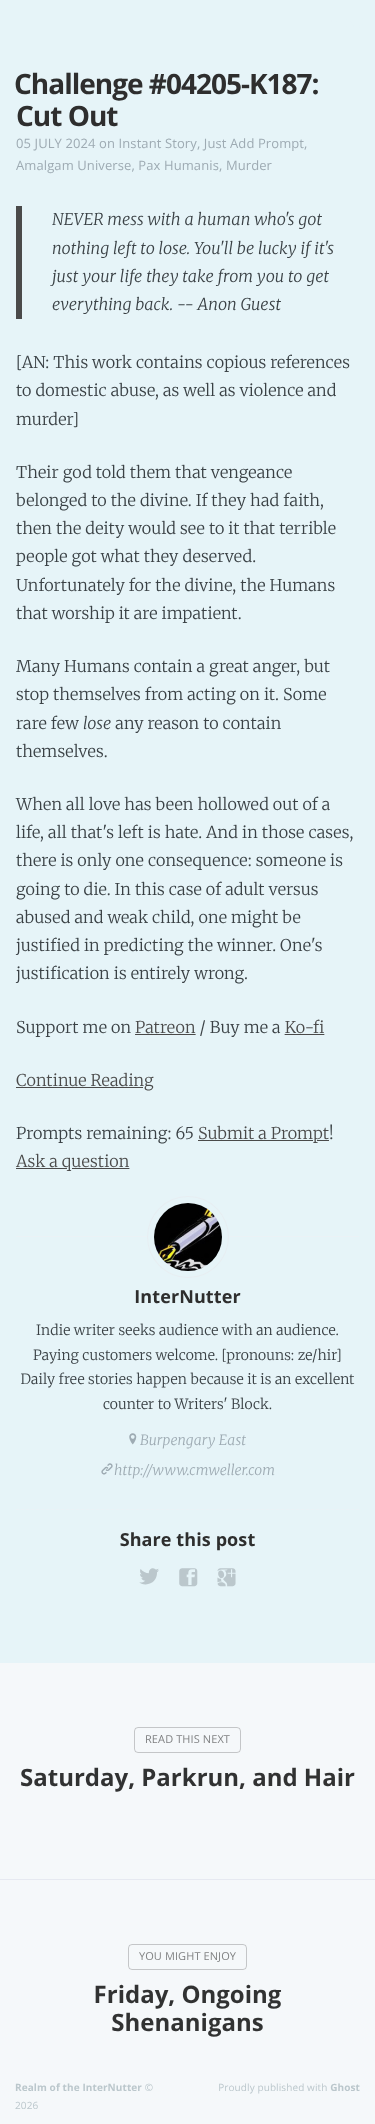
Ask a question (72, 1162)
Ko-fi (305, 1028)
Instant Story (158, 143)
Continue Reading (85, 1081)
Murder (249, 165)
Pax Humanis (178, 165)
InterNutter (187, 1297)
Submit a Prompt (263, 1134)
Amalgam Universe (73, 165)
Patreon (165, 1028)
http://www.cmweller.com (194, 1470)
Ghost (345, 2087)
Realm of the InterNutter (78, 2087)
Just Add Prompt (254, 143)
